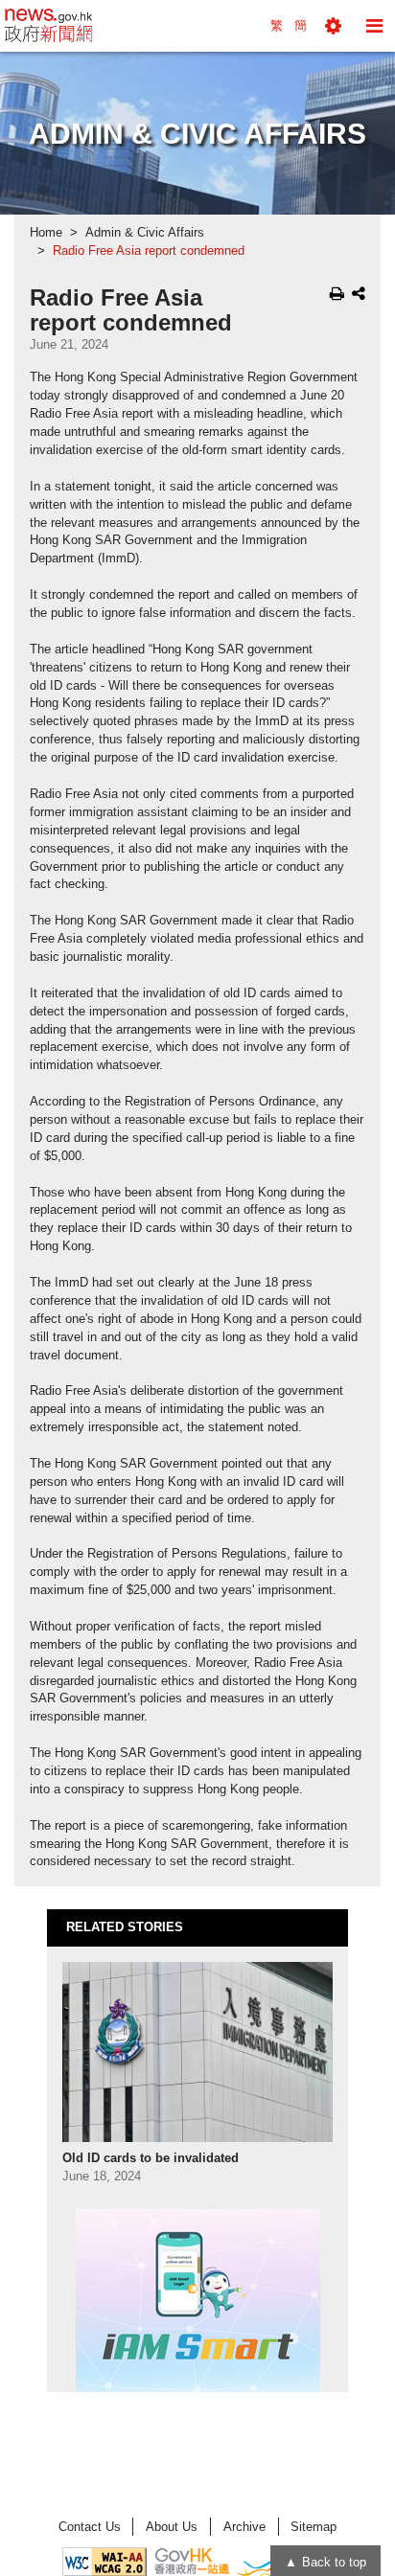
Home (46, 233)
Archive (244, 2527)
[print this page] (337, 293)
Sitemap (314, 2527)
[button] (333, 26)
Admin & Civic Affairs (145, 233)
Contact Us (90, 2527)
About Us (172, 2527)
